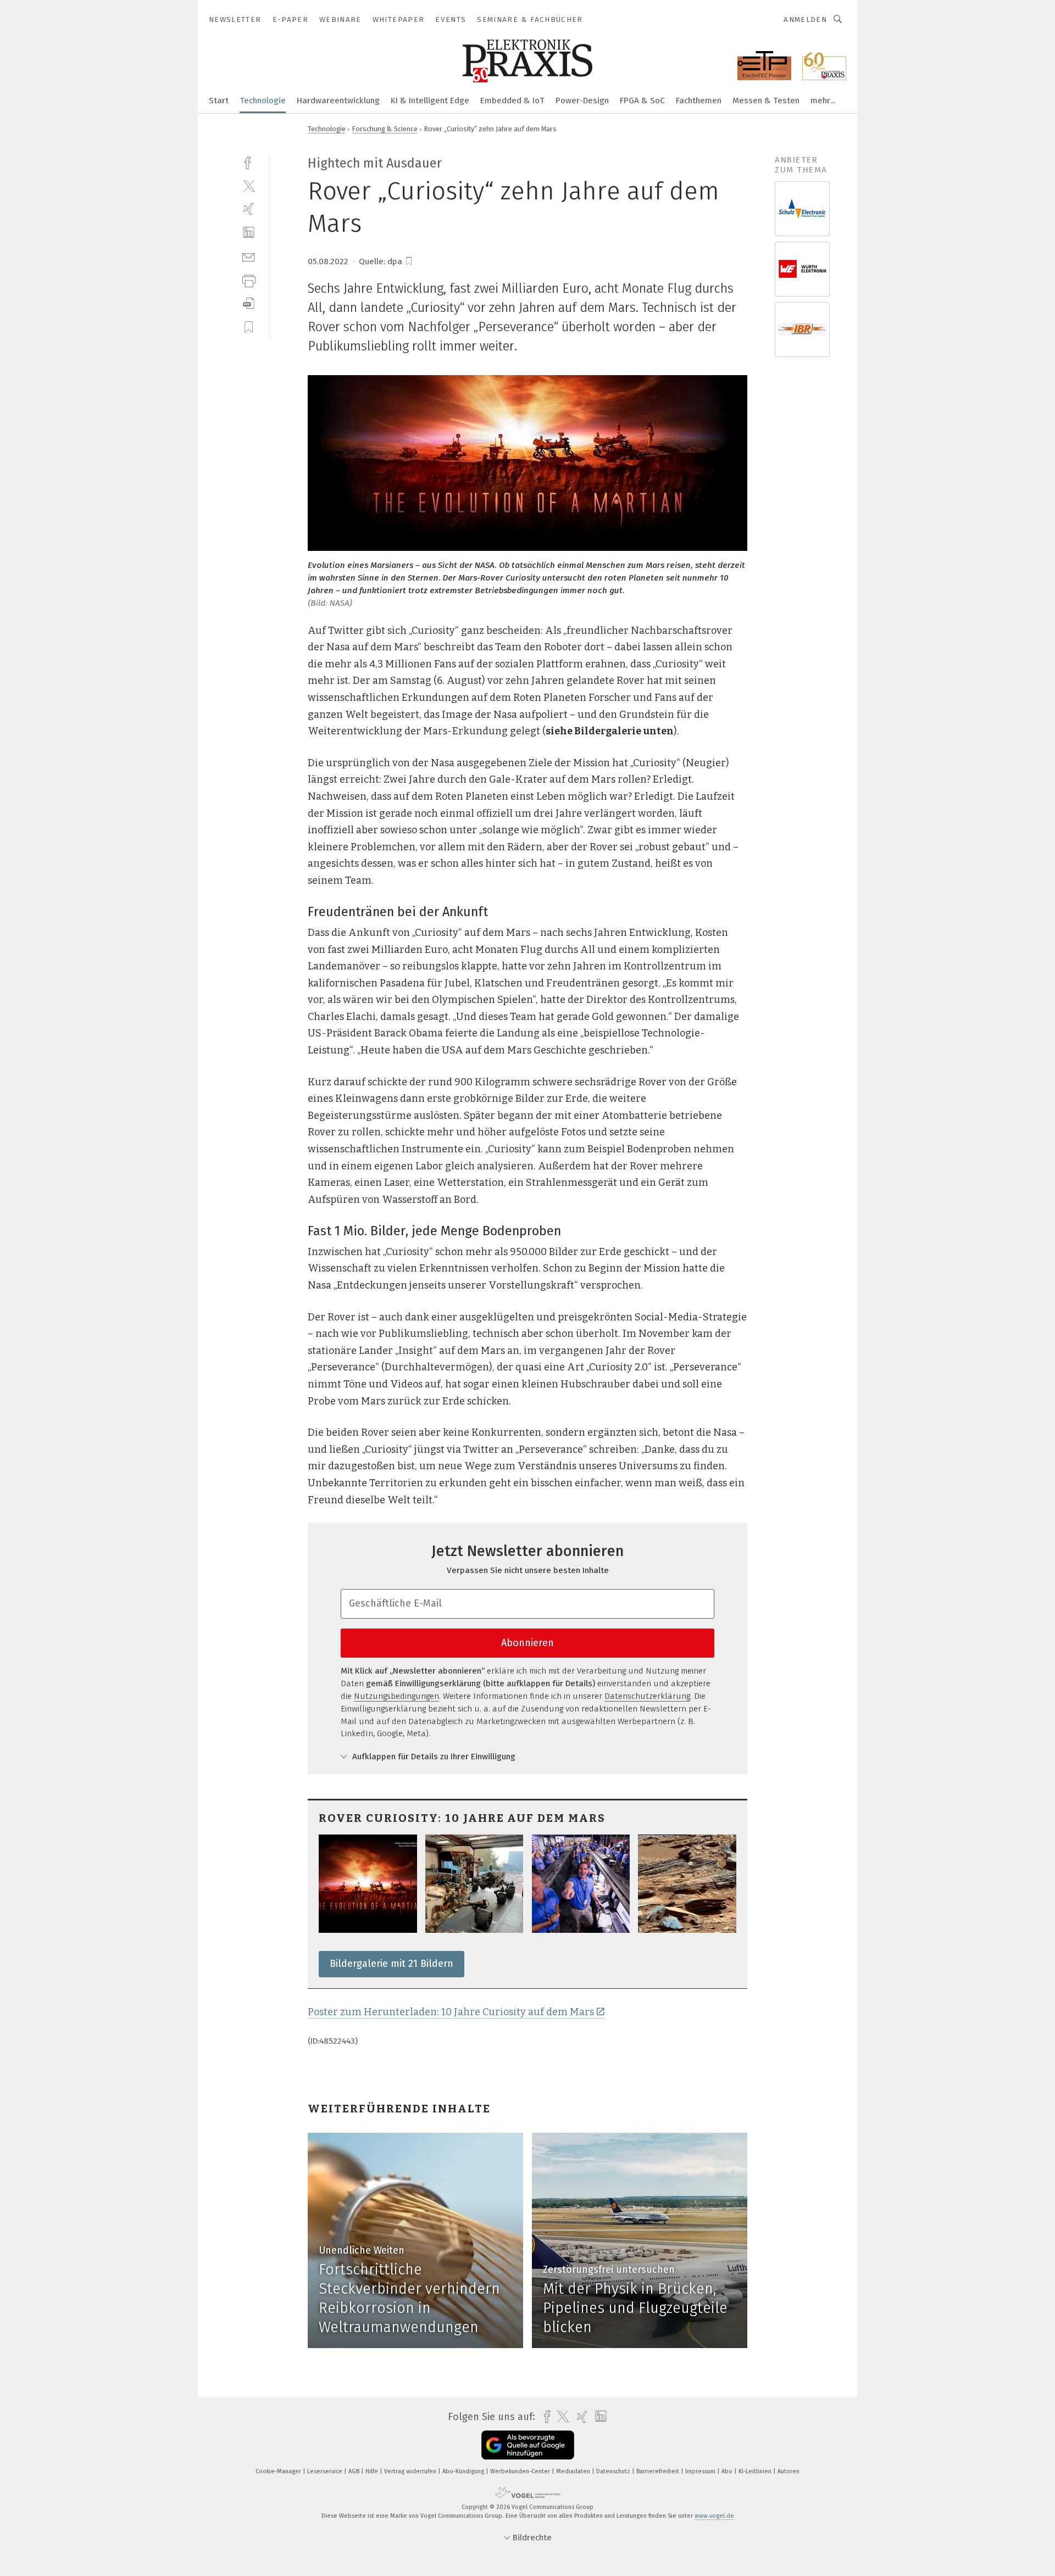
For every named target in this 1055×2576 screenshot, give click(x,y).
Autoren (789, 2471)
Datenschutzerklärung (647, 1696)
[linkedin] (249, 233)
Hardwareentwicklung (338, 101)
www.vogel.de (714, 2516)
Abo (728, 2471)
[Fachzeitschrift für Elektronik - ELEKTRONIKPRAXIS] (219, 100)
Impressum (701, 2471)
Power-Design (582, 101)
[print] (249, 280)
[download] (249, 303)
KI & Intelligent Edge (430, 101)
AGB (355, 2471)
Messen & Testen (766, 101)
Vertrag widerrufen (411, 2471)
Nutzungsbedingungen (396, 1696)
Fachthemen (699, 101)
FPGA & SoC (642, 101)
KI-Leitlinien (756, 2471)
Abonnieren (527, 1643)
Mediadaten (574, 2471)
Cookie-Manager (279, 2471)
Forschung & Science (385, 129)
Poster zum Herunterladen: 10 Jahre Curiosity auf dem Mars (451, 2012)
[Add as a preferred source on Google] (528, 2445)
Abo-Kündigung (464, 2471)
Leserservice (326, 2471)
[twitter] (249, 185)
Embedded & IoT (512, 101)
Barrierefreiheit (659, 2471)
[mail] (249, 256)
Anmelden (805, 19)
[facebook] (249, 162)
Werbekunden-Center (521, 2471)
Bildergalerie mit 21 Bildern (392, 1964)
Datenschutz (614, 2471)
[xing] (249, 209)
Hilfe (373, 2471)
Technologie (263, 101)
